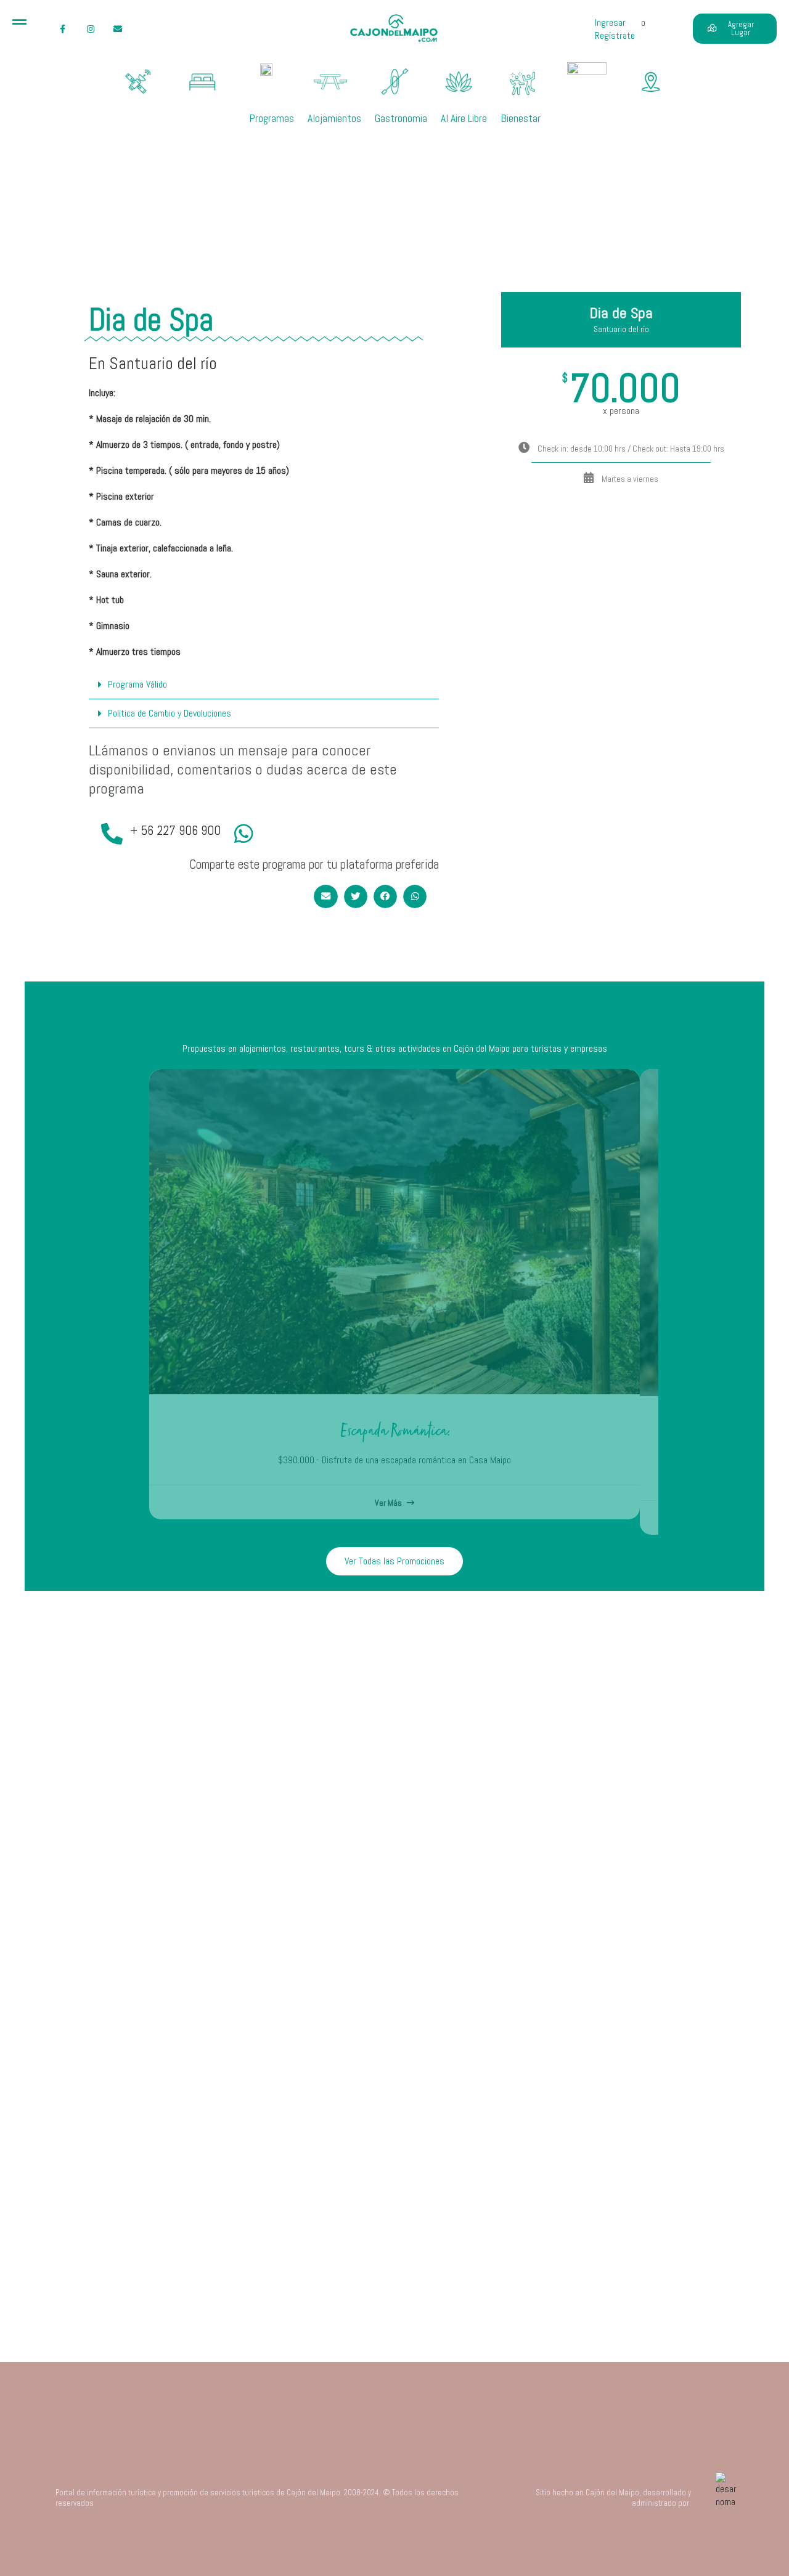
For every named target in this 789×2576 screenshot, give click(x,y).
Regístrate (615, 35)
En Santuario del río (153, 363)
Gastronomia (401, 118)
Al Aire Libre (464, 118)
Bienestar (521, 118)
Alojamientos (334, 118)
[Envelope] (118, 29)
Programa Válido (137, 684)
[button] (264, 685)
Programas (272, 118)
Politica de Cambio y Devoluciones (170, 713)
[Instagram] (90, 29)
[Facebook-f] (63, 29)
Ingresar (610, 22)
